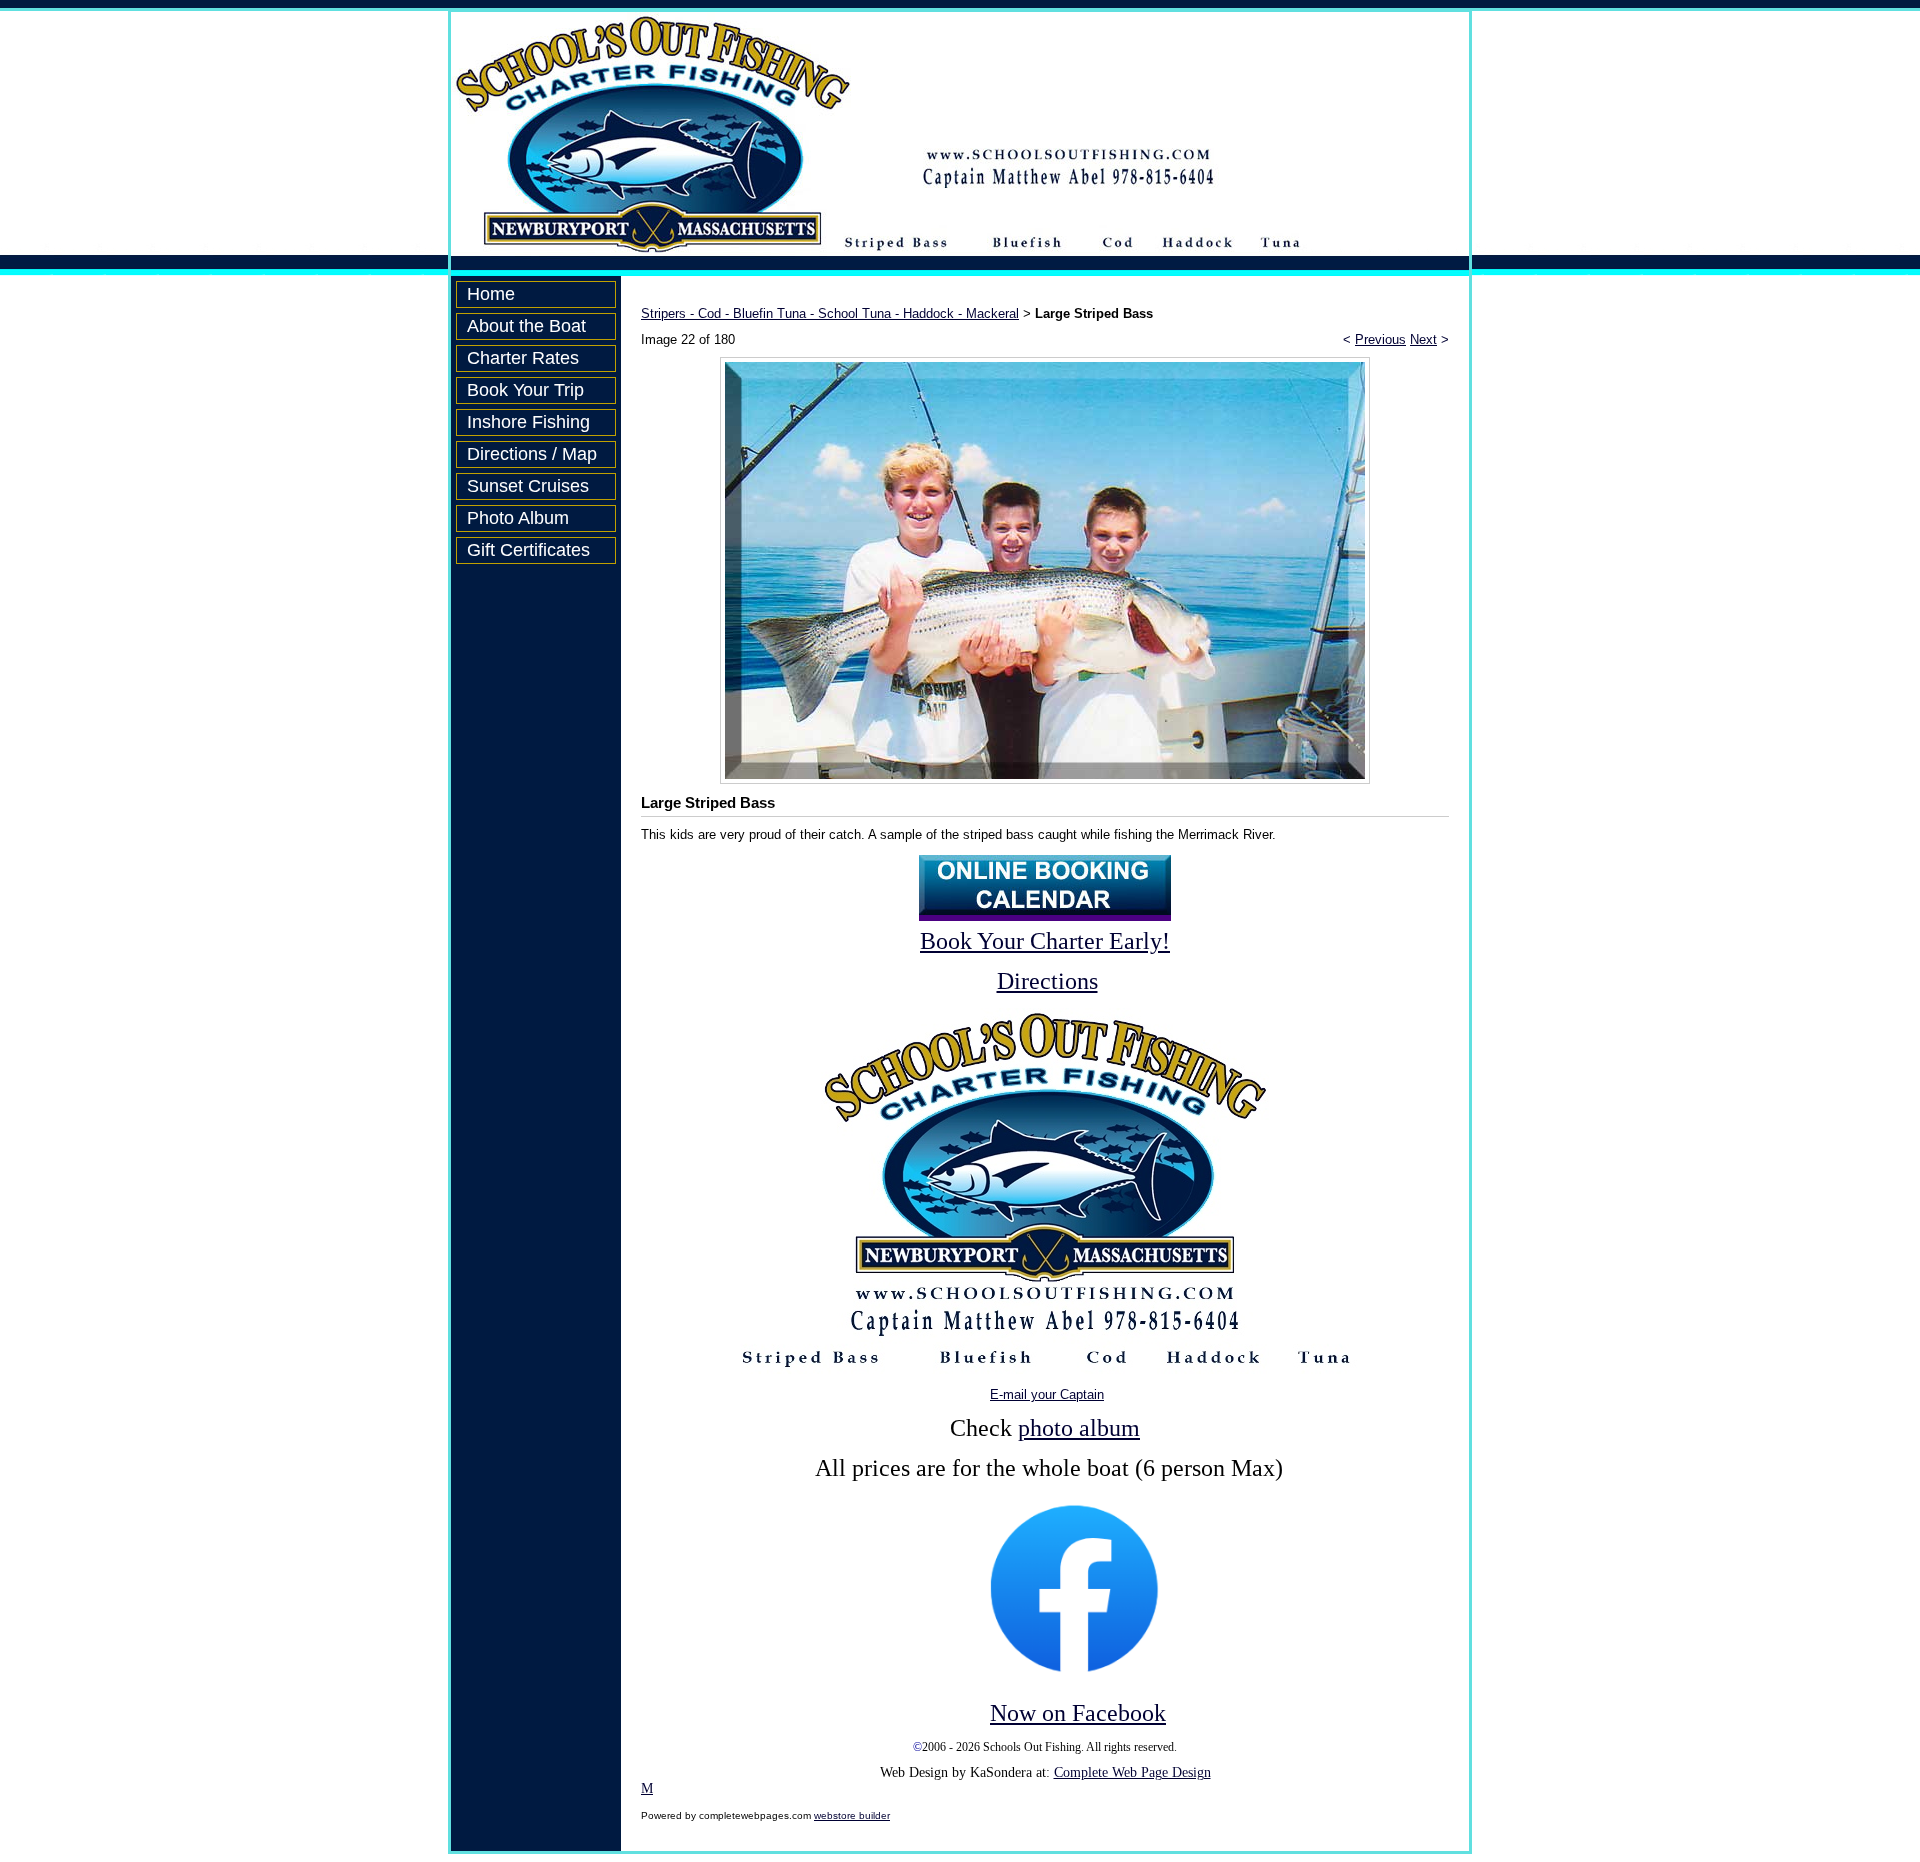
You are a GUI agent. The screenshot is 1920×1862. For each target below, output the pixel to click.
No (1004, 1713)
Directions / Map (532, 454)
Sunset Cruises (528, 486)
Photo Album (518, 518)
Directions (1047, 981)
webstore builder (852, 1815)
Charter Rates (523, 358)
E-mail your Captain (1047, 1394)
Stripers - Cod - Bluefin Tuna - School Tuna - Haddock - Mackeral (830, 313)
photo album (1079, 1428)
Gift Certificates (528, 550)
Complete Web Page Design (1132, 1772)
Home (491, 294)
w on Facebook (1092, 1713)
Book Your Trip (525, 390)
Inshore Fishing (528, 422)
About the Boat (526, 326)
